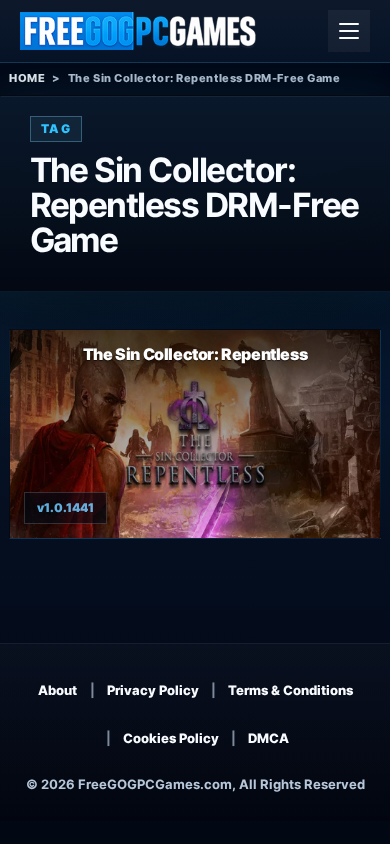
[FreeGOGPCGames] (139, 31)
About (57, 690)
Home (27, 78)
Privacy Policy (153, 690)
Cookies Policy (171, 738)
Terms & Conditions (290, 690)
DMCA (268, 738)
